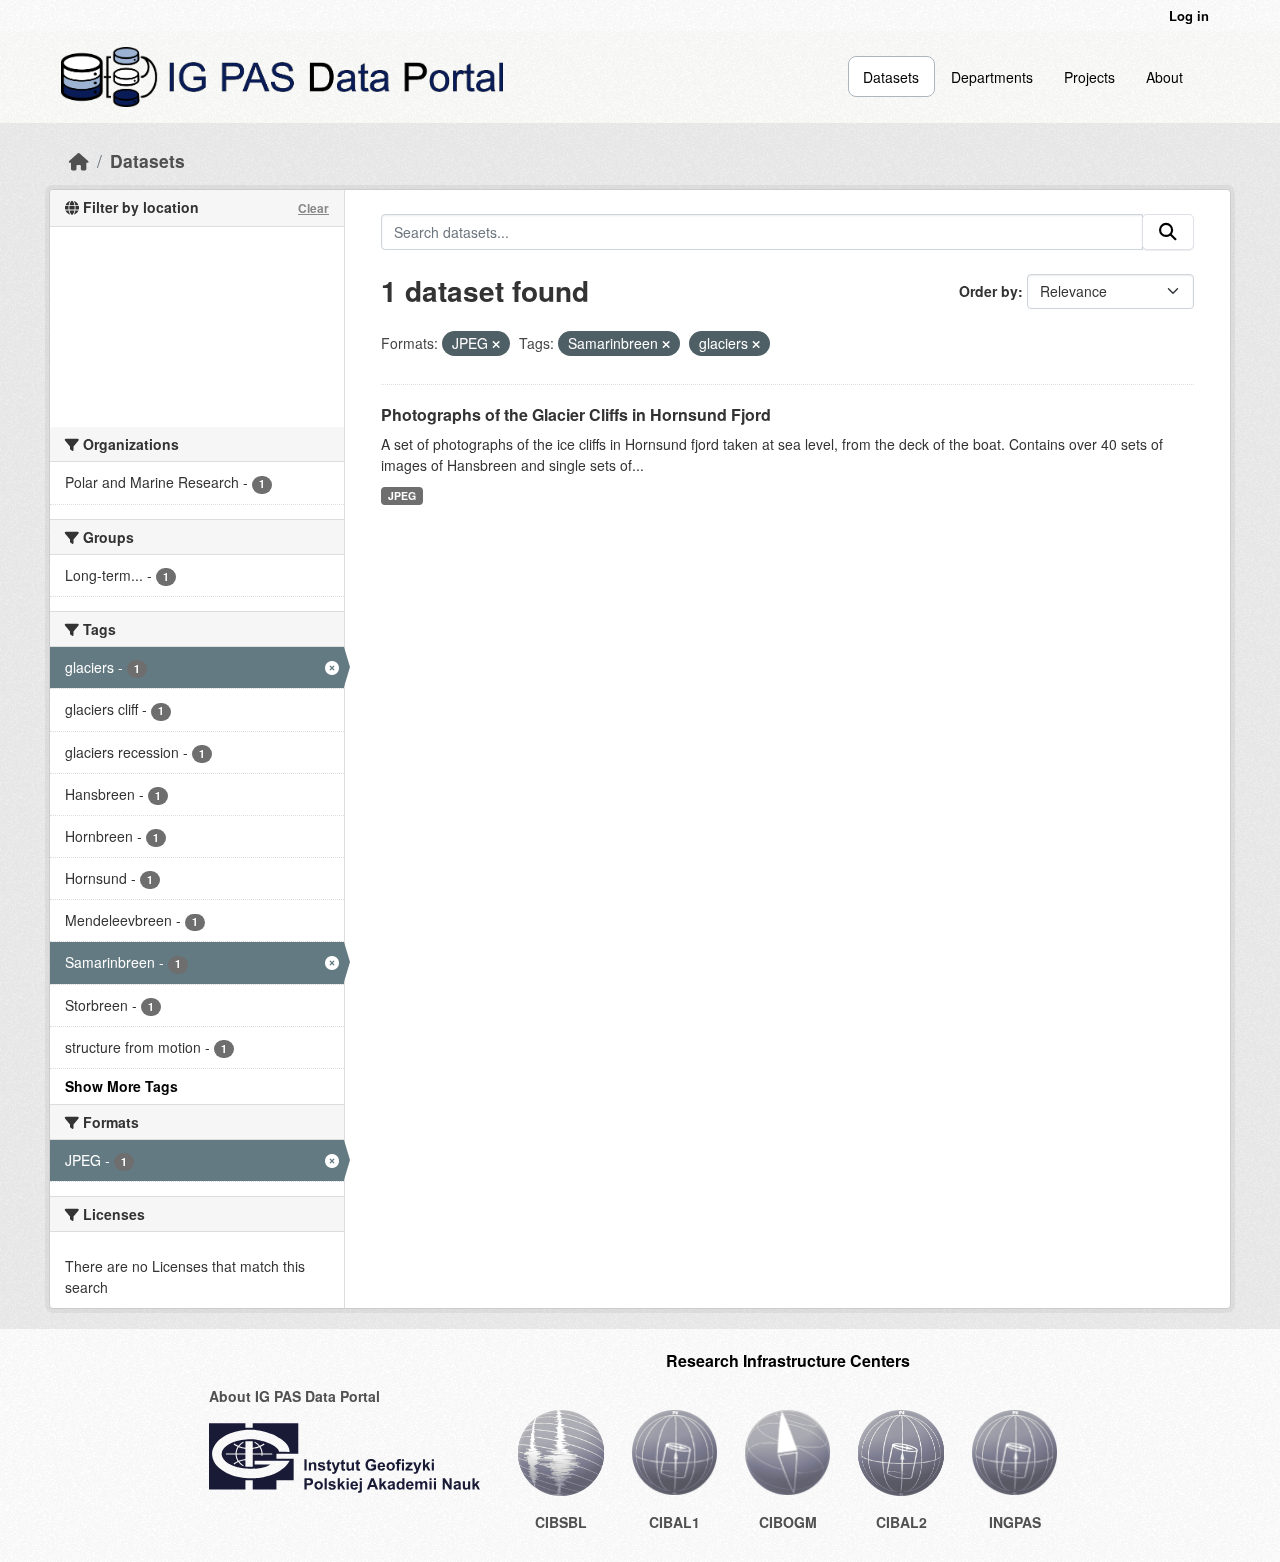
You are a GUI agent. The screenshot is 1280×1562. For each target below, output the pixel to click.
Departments (992, 77)
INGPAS (1015, 1522)
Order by (988, 291)
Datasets (891, 77)
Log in (1189, 15)
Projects (1089, 77)
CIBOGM (788, 1522)
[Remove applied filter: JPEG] (496, 344)
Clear (313, 208)
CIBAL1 (674, 1522)
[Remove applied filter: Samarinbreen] (666, 344)
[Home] (79, 160)
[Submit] (1168, 232)
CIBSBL (561, 1522)
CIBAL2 (901, 1522)
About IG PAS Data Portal (294, 1396)
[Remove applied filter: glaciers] (756, 344)
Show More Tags (121, 1086)
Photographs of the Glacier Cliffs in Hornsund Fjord (576, 414)
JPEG (402, 495)
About (1164, 77)
